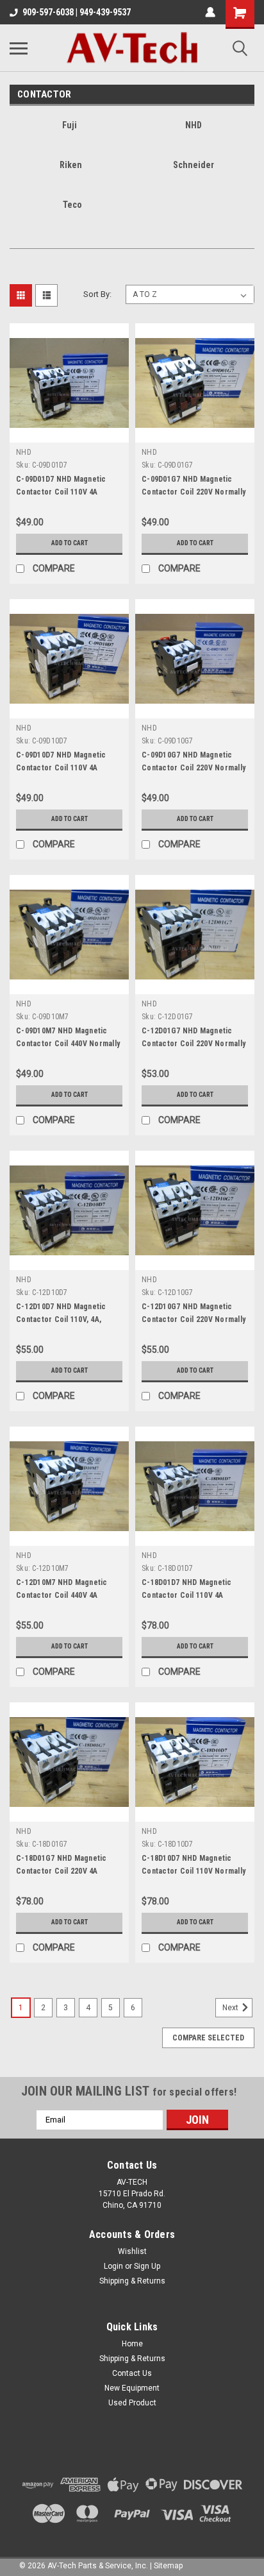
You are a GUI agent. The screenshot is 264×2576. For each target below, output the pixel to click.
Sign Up (147, 2266)
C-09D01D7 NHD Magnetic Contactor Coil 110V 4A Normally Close (61, 492)
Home (132, 2344)
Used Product (132, 2403)
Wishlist (132, 2251)
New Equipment (132, 2388)
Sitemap (168, 2566)
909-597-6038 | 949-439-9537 (77, 12)
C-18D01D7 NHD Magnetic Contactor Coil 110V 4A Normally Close (187, 1595)
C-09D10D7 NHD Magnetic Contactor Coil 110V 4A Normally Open (61, 768)
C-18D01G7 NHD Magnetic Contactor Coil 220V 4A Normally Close (62, 1871)
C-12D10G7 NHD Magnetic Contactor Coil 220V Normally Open (194, 1319)
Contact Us (132, 2373)
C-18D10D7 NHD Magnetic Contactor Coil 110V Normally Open (194, 1871)
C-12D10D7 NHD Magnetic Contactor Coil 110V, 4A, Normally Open (61, 1319)
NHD (24, 452)
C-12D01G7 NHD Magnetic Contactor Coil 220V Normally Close (194, 1044)
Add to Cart (70, 543)
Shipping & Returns (132, 2281)
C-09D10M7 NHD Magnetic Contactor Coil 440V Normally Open (68, 1044)
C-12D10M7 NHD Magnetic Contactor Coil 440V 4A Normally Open (62, 1595)
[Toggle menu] (19, 48)
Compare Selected (208, 2038)
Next (231, 2008)
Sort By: (97, 294)
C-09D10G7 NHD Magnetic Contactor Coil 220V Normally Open (194, 768)
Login (113, 2266)
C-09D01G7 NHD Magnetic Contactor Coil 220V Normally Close (194, 492)
